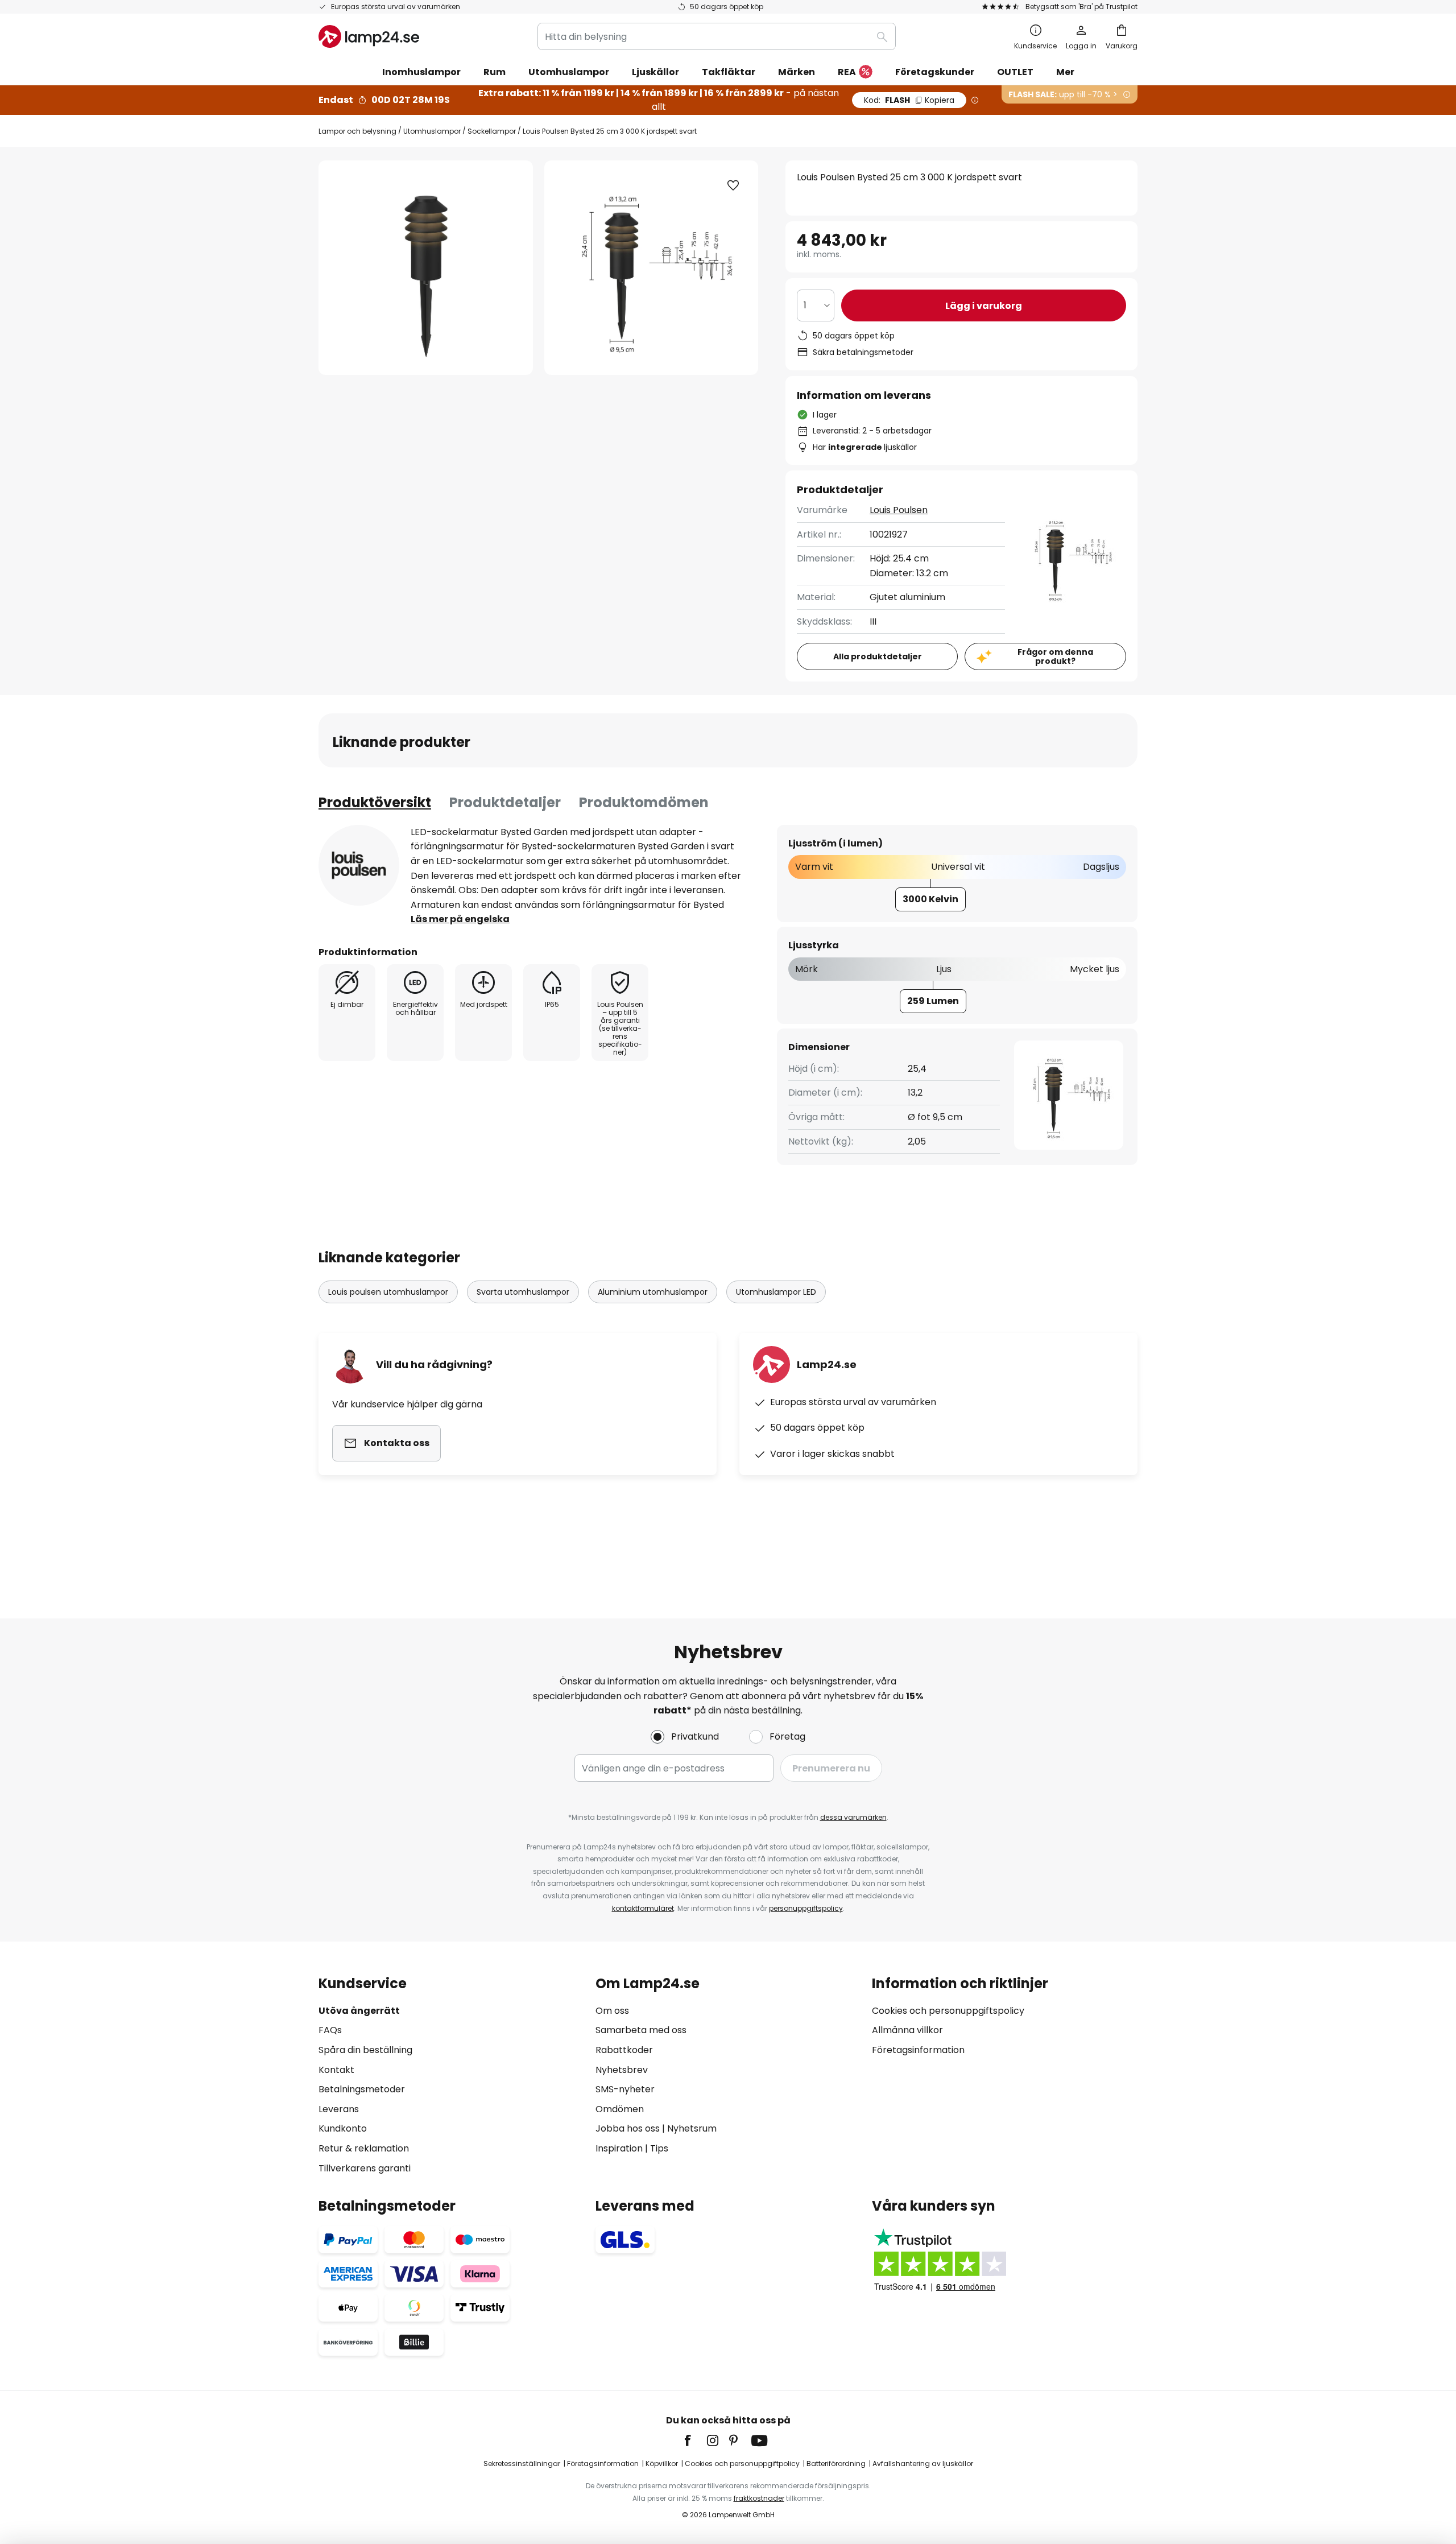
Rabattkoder (624, 2050)
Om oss (612, 2011)
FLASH (909, 100)
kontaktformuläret (643, 1908)
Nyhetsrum (692, 2128)
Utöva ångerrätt (359, 2011)
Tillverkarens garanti (365, 2168)
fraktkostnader (759, 2498)
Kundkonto (343, 2128)
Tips (659, 2148)
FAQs (330, 2030)
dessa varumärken (853, 1817)
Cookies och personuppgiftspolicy (948, 2011)
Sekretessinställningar (522, 2464)
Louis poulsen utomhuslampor (388, 1292)
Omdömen (620, 2109)
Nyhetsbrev (622, 2070)
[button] (733, 185)
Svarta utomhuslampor (523, 1292)
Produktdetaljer (505, 802)
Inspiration (619, 2148)
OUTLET (1015, 72)
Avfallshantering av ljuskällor (923, 2464)
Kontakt (336, 2070)
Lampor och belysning (357, 131)
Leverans (339, 2109)
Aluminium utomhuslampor (653, 1292)
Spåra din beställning (365, 2050)
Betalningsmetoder (362, 2089)
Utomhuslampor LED (776, 1292)
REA (847, 72)
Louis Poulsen (899, 510)
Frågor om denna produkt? (1055, 657)
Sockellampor (492, 131)
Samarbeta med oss (641, 2030)
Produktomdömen (644, 802)
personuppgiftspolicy (806, 1908)
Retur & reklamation (364, 2148)
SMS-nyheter (625, 2089)
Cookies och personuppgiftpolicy (742, 2464)
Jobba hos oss (628, 2128)
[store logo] (369, 36)
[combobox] (717, 36)
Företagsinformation (918, 2050)
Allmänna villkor (907, 2030)
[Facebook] (695, 2440)
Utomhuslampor (432, 131)
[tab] (375, 803)
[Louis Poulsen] (359, 865)
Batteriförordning (836, 2464)
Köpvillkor (662, 2464)
